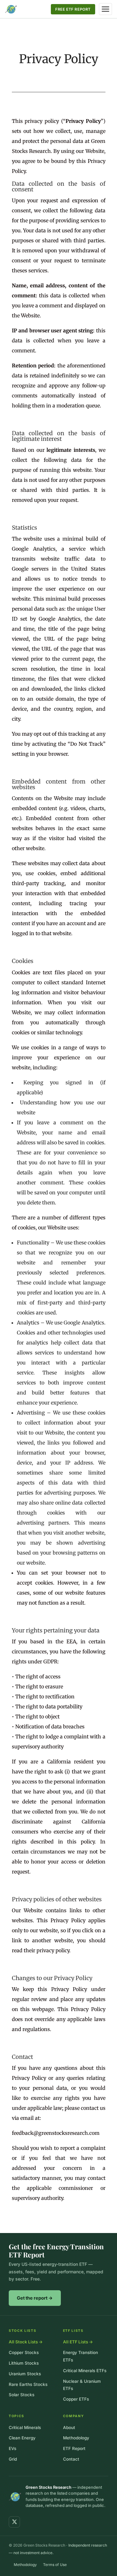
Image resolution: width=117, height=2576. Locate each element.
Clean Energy (22, 2438)
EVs (12, 2448)
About (69, 2427)
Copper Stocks (24, 2352)
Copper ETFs (76, 2399)
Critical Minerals (25, 2427)
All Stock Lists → (26, 2342)
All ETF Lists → (78, 2342)
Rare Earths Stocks (28, 2384)
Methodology (76, 2438)
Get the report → (35, 2298)
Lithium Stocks (24, 2363)
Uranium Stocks (25, 2374)
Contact (71, 2459)
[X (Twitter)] (14, 2522)
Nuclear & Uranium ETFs (82, 2385)
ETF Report (74, 2448)
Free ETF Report (73, 9)
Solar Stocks (22, 2395)
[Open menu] (105, 9)
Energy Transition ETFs (80, 2356)
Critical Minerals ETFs (85, 2371)
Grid (13, 2459)
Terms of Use (55, 2565)
